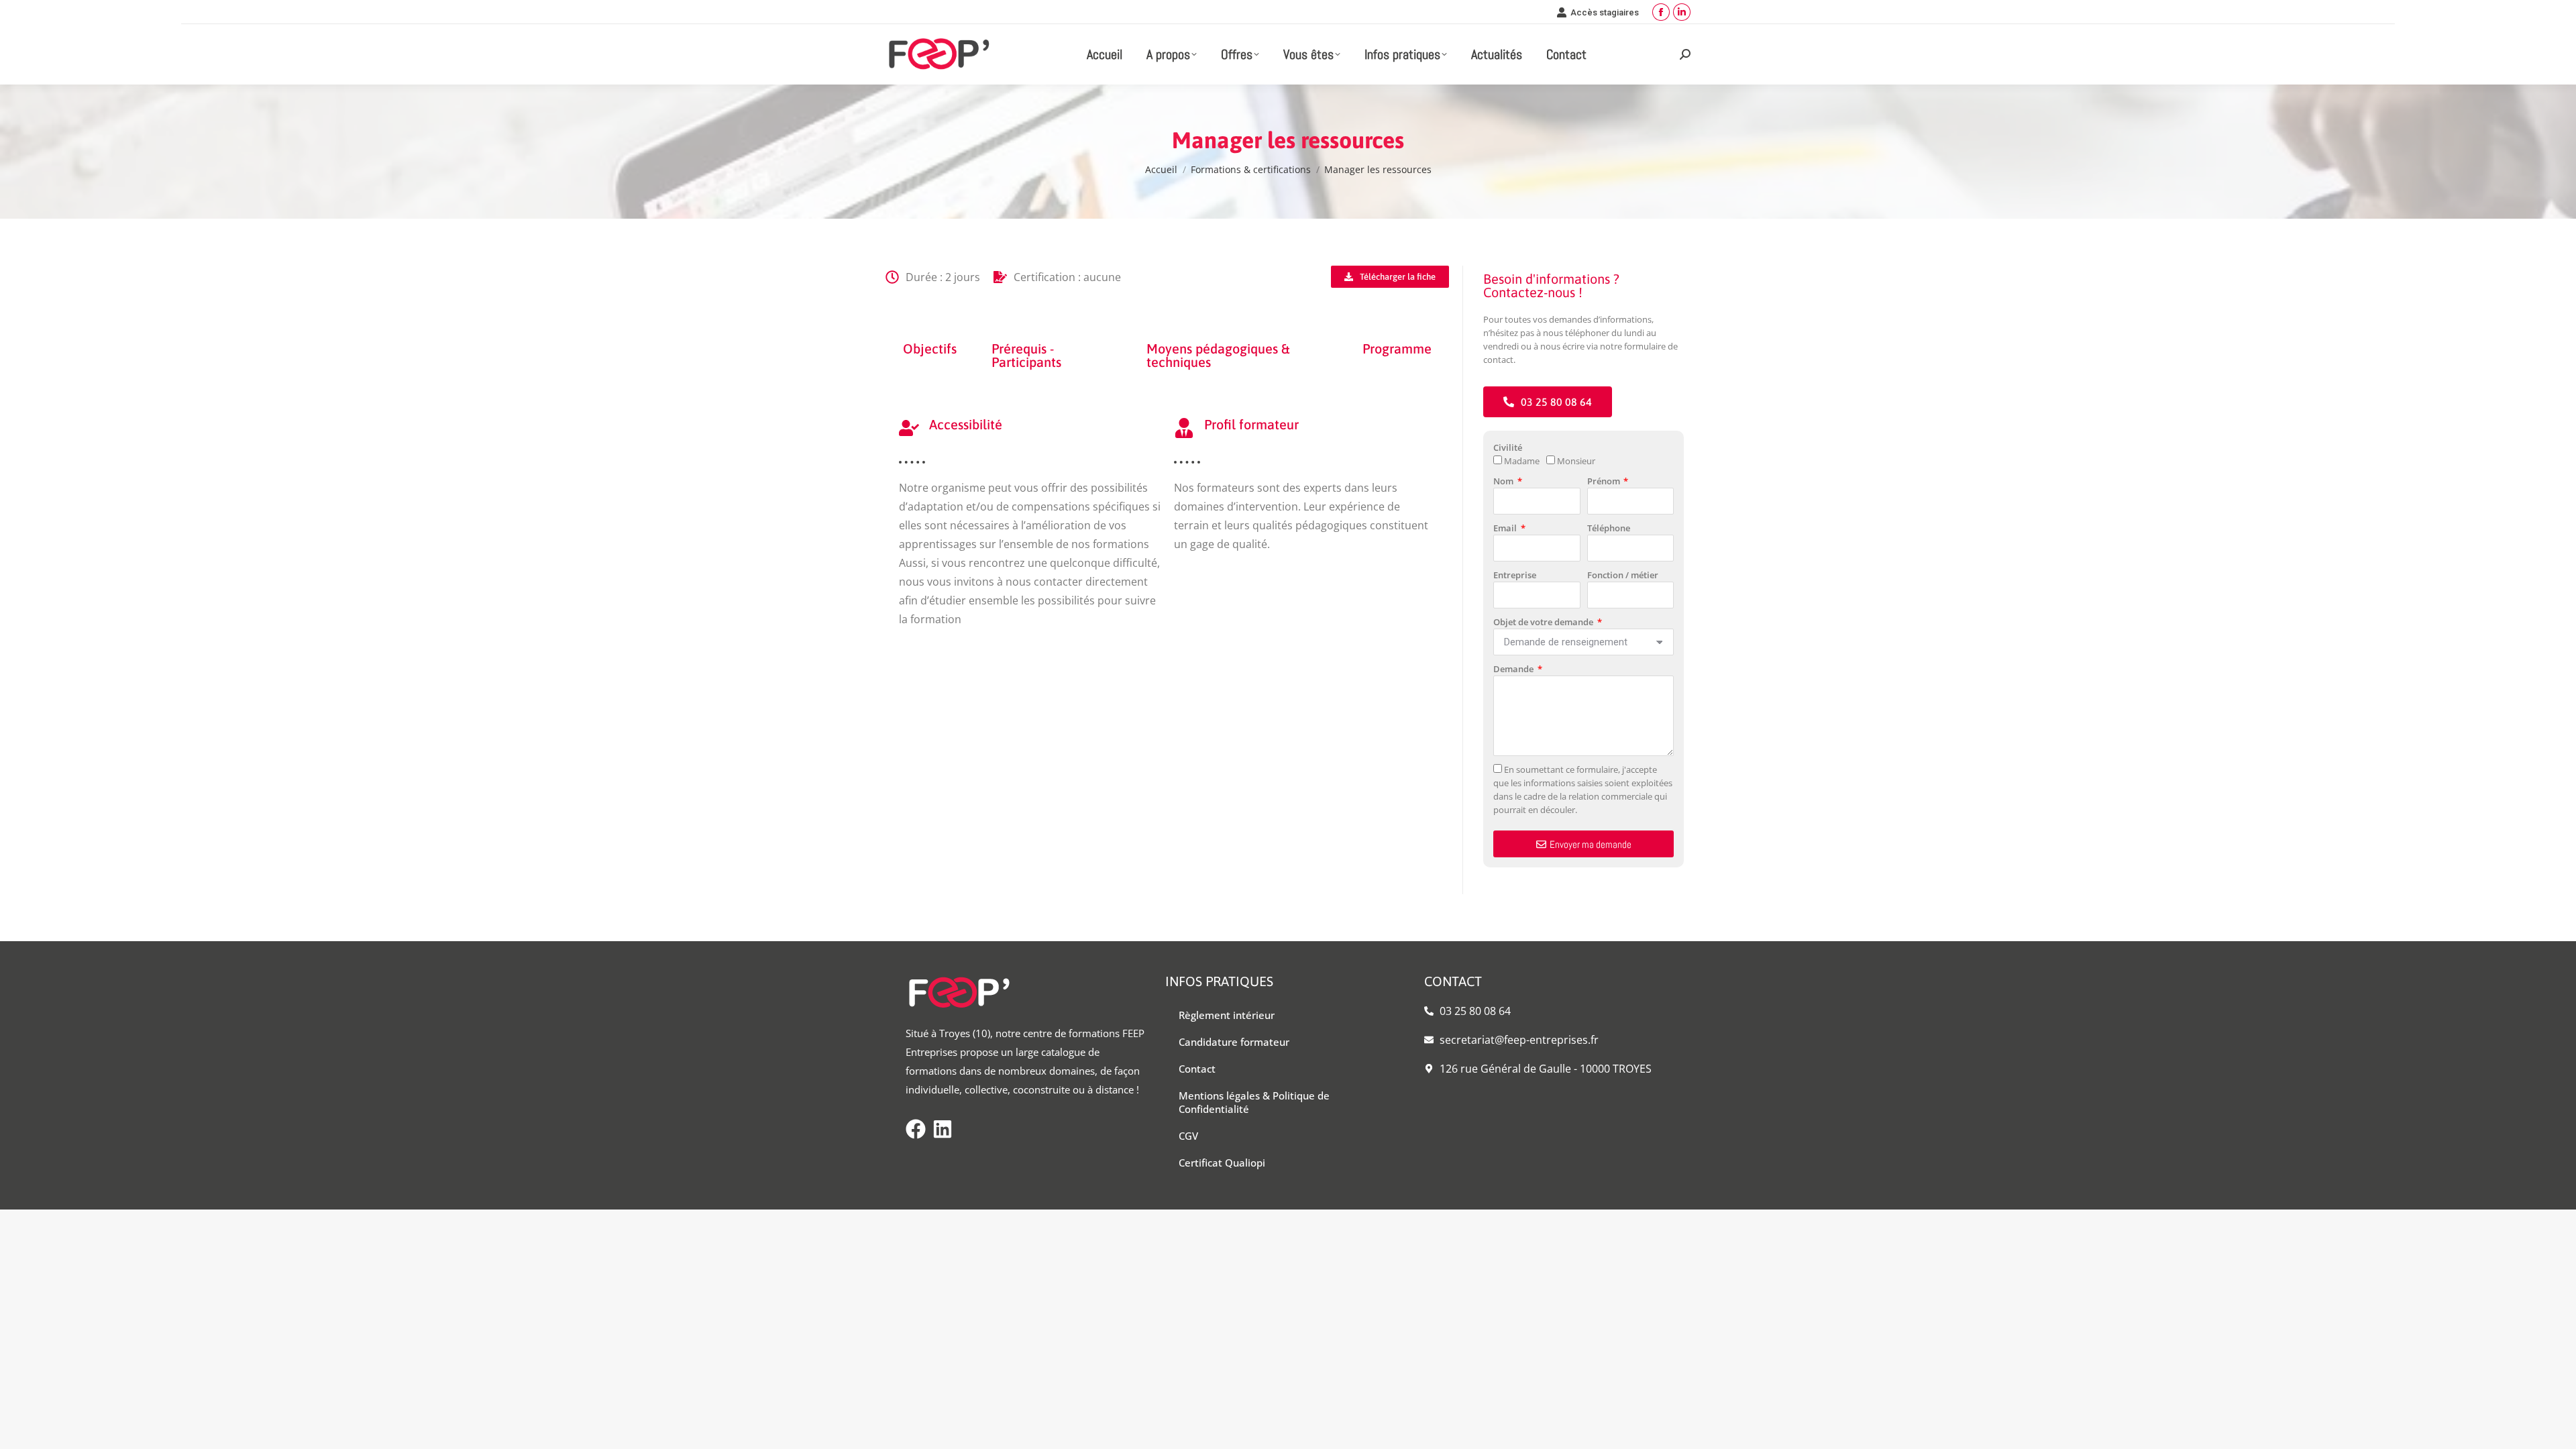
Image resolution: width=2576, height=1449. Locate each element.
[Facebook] (916, 1129)
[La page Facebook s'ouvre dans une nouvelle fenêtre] (1661, 12)
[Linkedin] (943, 1129)
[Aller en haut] (2556, 1429)
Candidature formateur (1234, 1042)
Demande (1514, 669)
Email (1506, 528)
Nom (1504, 481)
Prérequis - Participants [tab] (1026, 355)
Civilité (1508, 447)
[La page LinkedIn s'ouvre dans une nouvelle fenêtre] (1682, 12)
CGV (1188, 1136)
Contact (1197, 1069)
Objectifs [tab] (930, 348)
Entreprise (1515, 575)
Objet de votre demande (1544, 622)
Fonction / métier (1623, 575)
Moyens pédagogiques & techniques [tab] (1218, 355)
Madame (1522, 461)
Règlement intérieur (1227, 1015)
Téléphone (1609, 528)
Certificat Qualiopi (1222, 1163)
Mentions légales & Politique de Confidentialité (1254, 1102)
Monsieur (1576, 461)
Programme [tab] (1397, 348)
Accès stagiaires (1605, 12)
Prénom (1605, 481)
